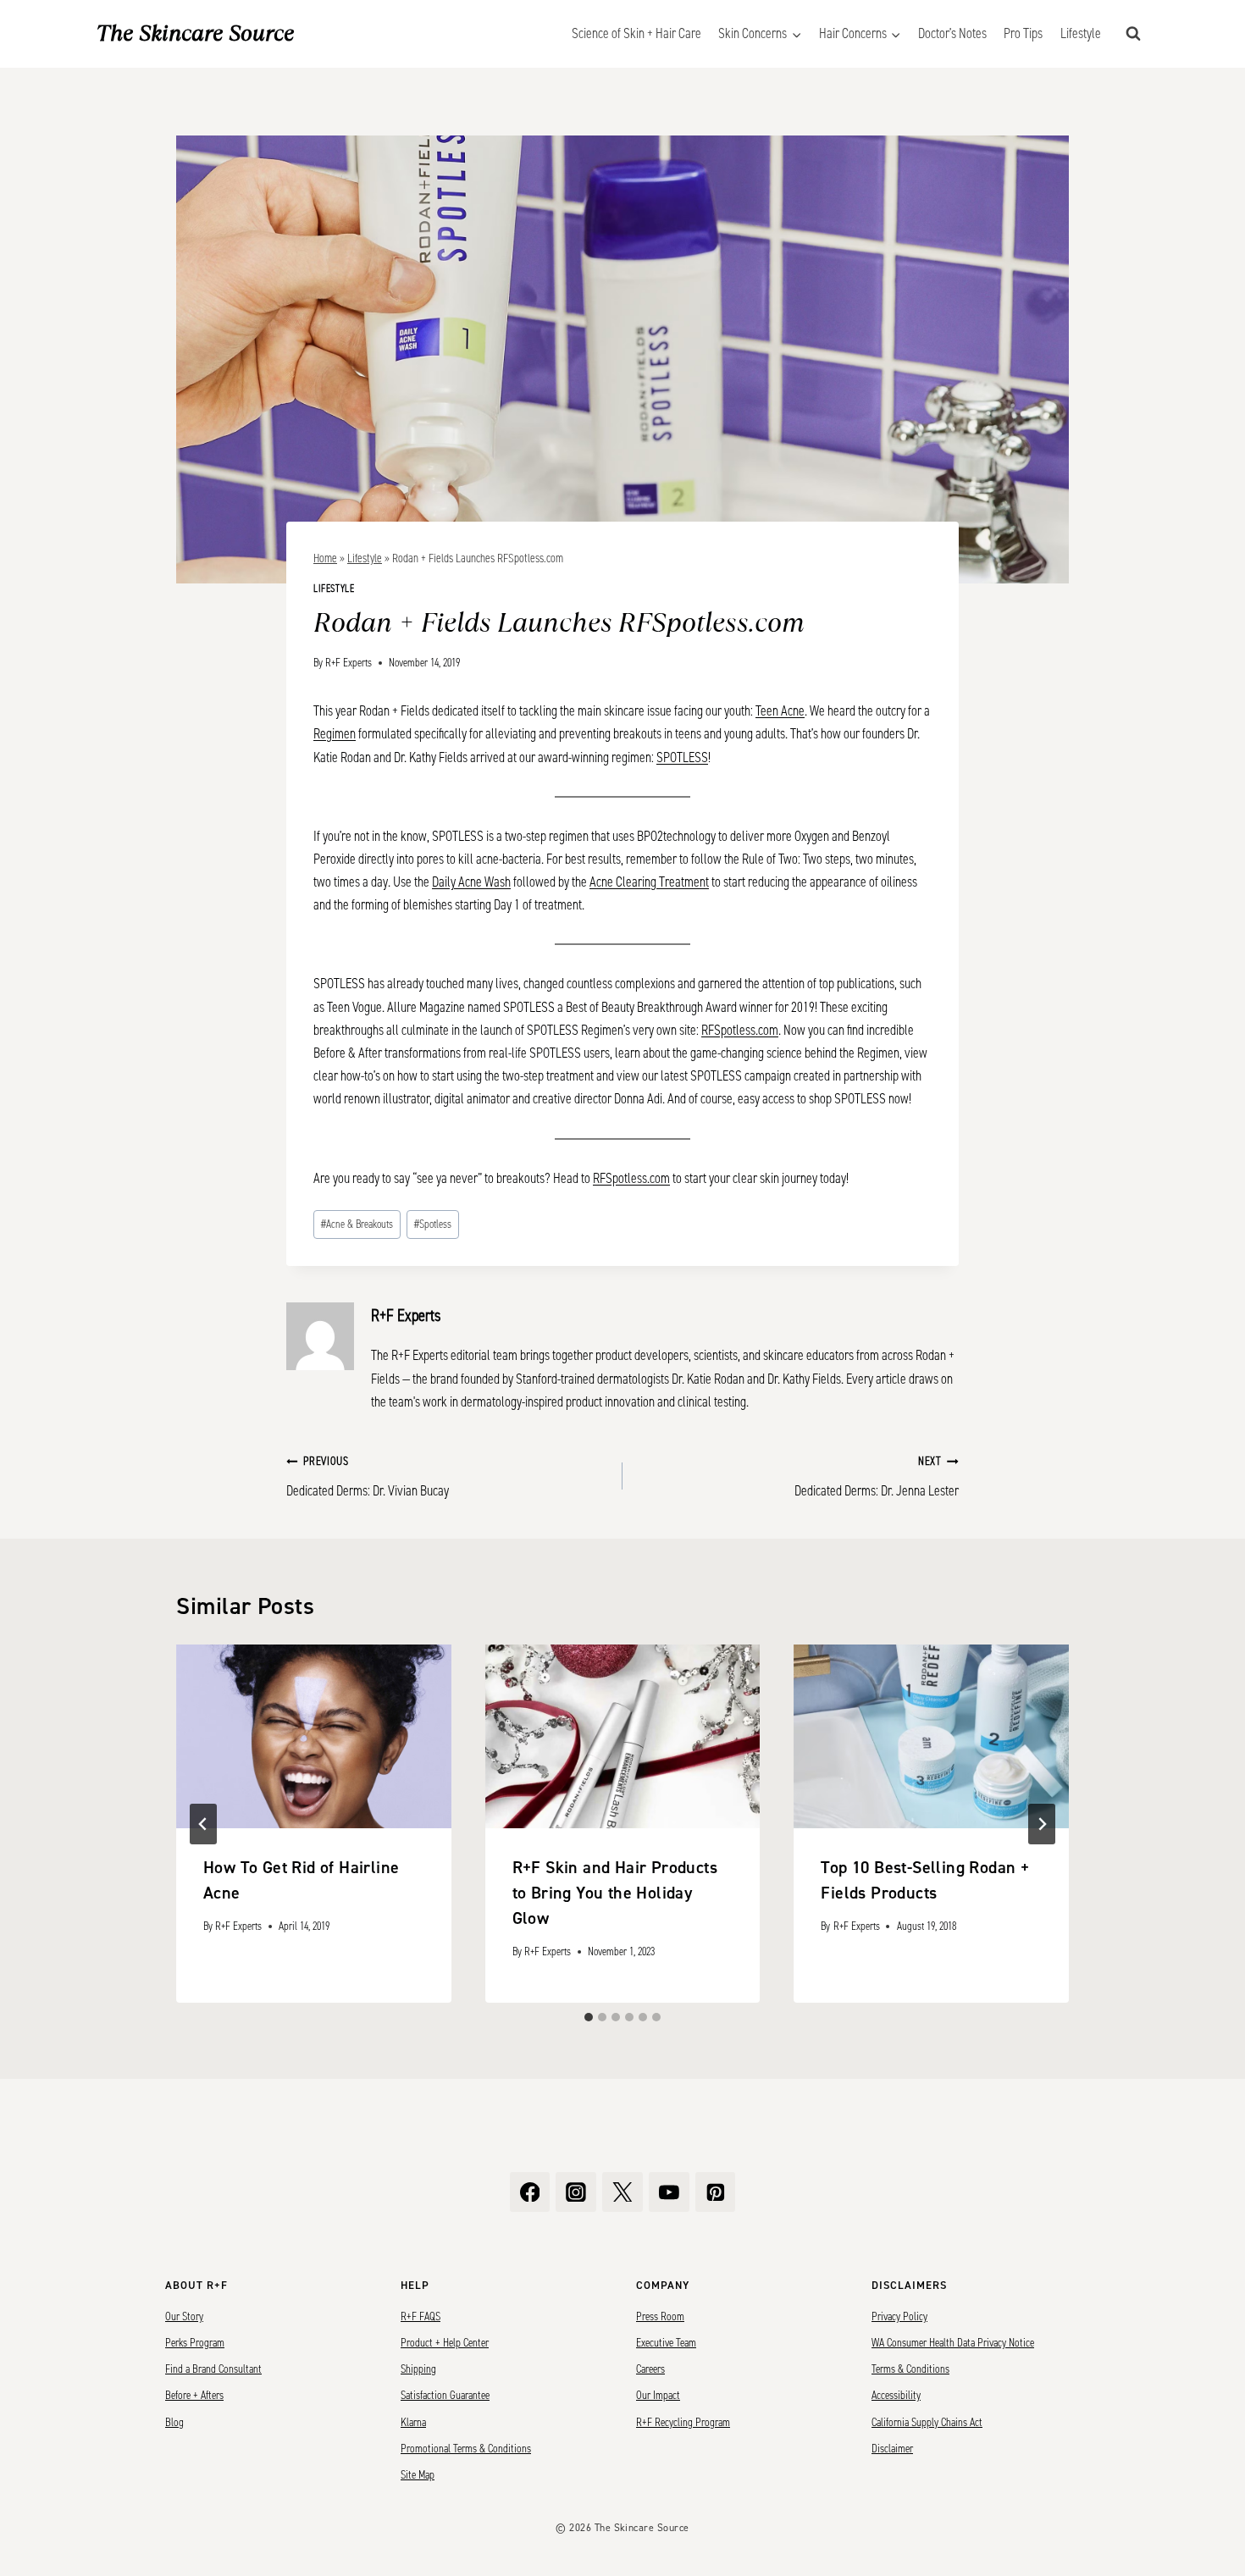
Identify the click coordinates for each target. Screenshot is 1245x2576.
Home (325, 558)
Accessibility (896, 2396)
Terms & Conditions (910, 2369)
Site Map (418, 2475)
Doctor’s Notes (952, 33)
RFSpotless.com (740, 1030)
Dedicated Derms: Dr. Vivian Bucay (368, 1477)
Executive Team (666, 2343)
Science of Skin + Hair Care (636, 33)
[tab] (589, 2017)
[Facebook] (530, 2192)
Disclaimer (892, 2449)
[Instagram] (576, 2192)
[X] (622, 2192)
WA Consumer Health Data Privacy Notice (953, 2343)
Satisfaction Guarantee (445, 2396)
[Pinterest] (716, 2192)
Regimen (335, 734)
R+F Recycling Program (683, 2423)
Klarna (413, 2423)
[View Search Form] (1133, 34)
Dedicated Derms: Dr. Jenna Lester (877, 1477)
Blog (174, 2423)
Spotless (433, 1224)
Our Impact (658, 2396)
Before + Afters (194, 2396)
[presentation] (314, 1736)
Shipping (418, 2369)
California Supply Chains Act (927, 2423)
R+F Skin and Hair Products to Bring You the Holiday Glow (615, 1893)
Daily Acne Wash (471, 882)
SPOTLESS (682, 757)
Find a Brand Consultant (213, 2369)
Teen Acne (780, 711)
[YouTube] (669, 2192)
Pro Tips (1023, 33)
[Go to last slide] (203, 1824)
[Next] (1042, 1824)
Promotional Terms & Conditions (466, 2449)
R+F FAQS (421, 2317)
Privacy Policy (899, 2317)
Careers (650, 2369)
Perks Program (195, 2343)
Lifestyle (1081, 33)
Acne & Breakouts (357, 1224)
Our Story (184, 2317)
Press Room (660, 2317)
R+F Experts (349, 663)
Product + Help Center (445, 2343)
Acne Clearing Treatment (649, 882)
